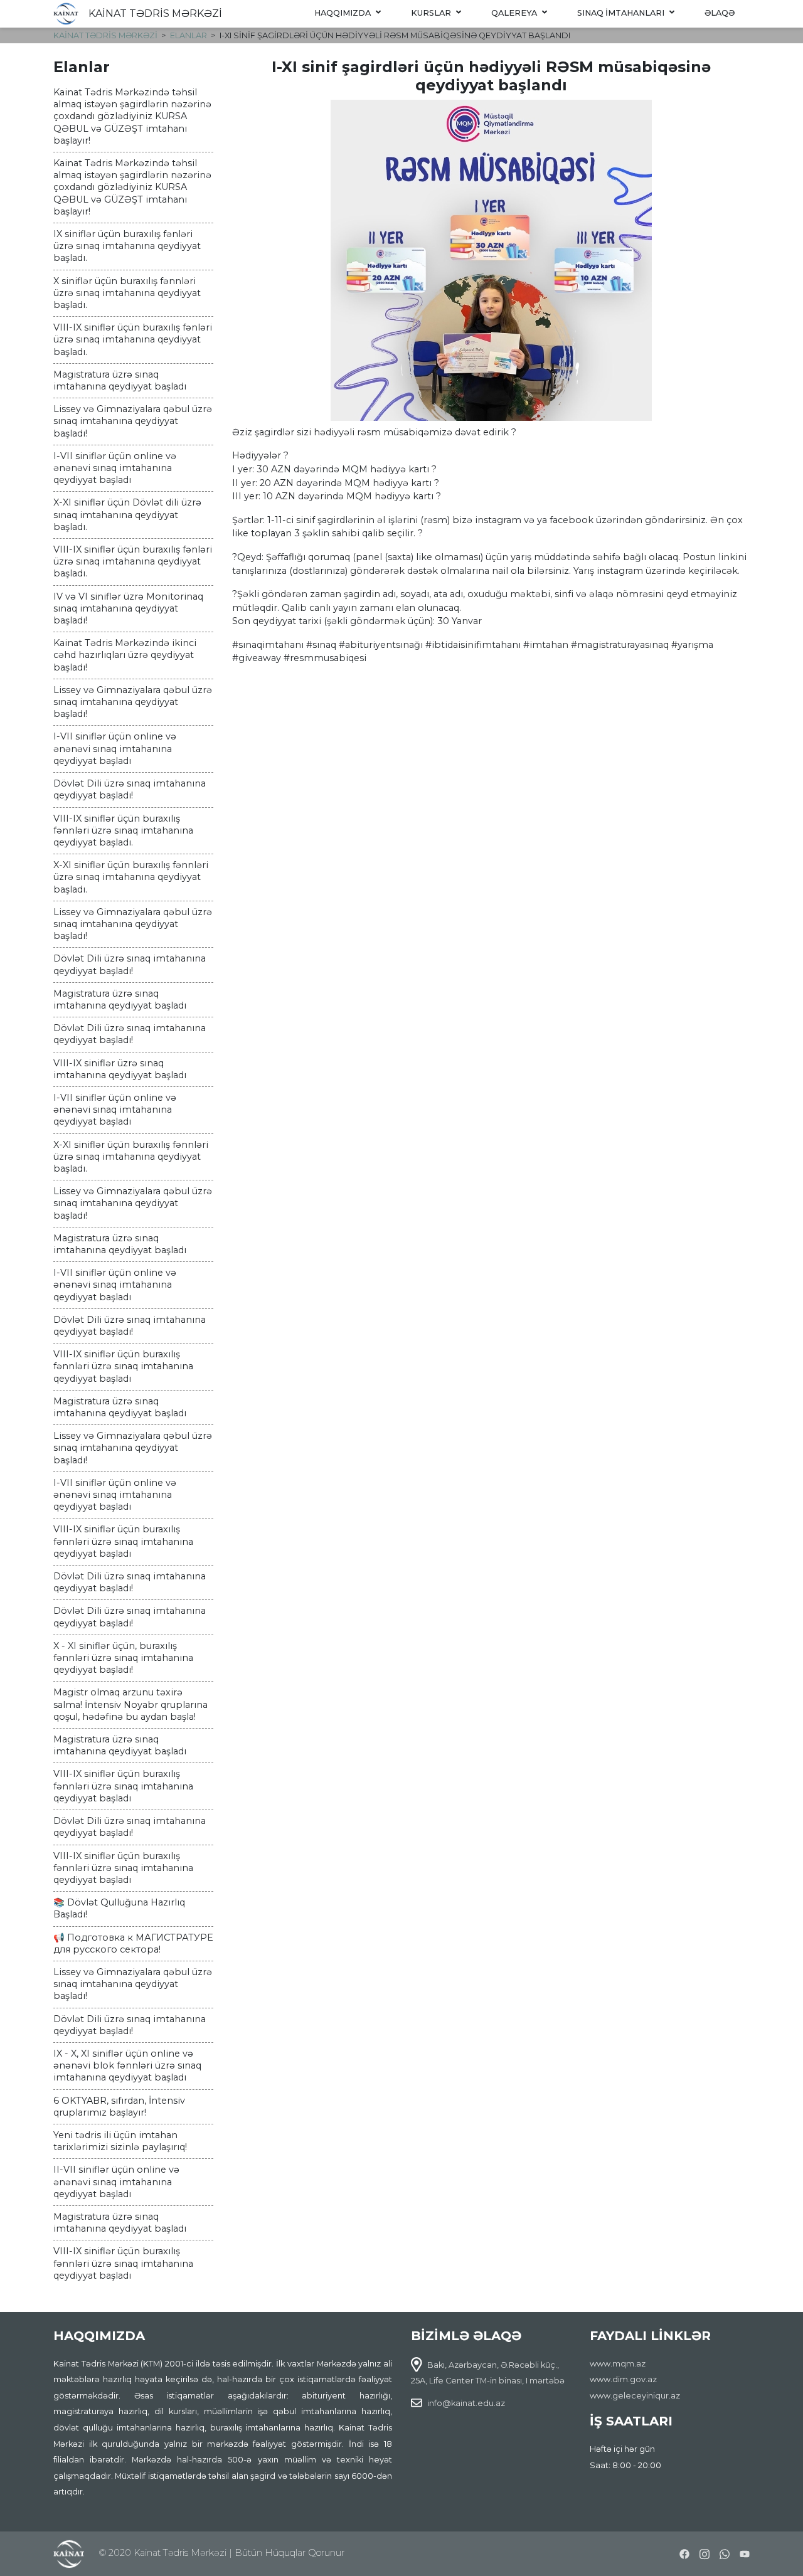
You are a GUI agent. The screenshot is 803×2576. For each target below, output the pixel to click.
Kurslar (431, 13)
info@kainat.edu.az (466, 2403)
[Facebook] (684, 2552)
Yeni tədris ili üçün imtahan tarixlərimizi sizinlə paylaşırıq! (120, 2141)
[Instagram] (705, 2552)
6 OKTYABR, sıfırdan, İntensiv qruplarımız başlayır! (119, 2107)
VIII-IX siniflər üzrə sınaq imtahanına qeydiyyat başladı (120, 1069)
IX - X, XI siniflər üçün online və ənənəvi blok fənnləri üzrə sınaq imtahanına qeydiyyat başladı (127, 2065)
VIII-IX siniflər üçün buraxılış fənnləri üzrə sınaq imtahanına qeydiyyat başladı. (123, 830)
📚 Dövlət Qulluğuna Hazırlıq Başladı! (119, 1908)
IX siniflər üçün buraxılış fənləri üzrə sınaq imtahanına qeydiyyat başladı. (127, 246)
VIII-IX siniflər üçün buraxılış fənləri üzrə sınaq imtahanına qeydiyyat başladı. (133, 339)
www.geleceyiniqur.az (635, 2396)
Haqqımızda (343, 13)
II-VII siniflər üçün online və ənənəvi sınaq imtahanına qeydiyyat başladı (116, 2181)
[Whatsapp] (725, 2552)
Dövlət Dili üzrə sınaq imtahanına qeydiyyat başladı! (130, 789)
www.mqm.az (618, 2364)
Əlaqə (720, 13)
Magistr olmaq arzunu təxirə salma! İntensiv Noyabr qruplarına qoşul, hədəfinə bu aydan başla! (130, 1704)
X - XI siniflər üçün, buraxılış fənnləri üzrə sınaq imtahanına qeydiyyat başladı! (123, 1658)
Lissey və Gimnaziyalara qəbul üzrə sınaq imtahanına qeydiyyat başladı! (133, 421)
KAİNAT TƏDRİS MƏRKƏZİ (155, 13)
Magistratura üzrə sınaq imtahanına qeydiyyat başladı (120, 380)
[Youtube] (745, 2552)
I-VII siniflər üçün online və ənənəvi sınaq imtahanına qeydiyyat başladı (115, 468)
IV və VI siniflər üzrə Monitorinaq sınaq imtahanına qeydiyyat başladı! (128, 608)
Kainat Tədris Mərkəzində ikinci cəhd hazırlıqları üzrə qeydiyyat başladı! (125, 655)
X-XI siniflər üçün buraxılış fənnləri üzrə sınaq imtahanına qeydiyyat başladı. (131, 877)
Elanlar (189, 35)
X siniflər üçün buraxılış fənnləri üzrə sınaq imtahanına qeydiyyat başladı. (127, 293)
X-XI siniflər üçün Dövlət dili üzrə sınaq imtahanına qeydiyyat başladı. (127, 514)
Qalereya (514, 13)
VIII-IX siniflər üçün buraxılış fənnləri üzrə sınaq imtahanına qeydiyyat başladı (123, 1366)
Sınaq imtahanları (621, 13)
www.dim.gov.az (623, 2379)
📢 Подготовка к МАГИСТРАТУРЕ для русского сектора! (133, 1943)
